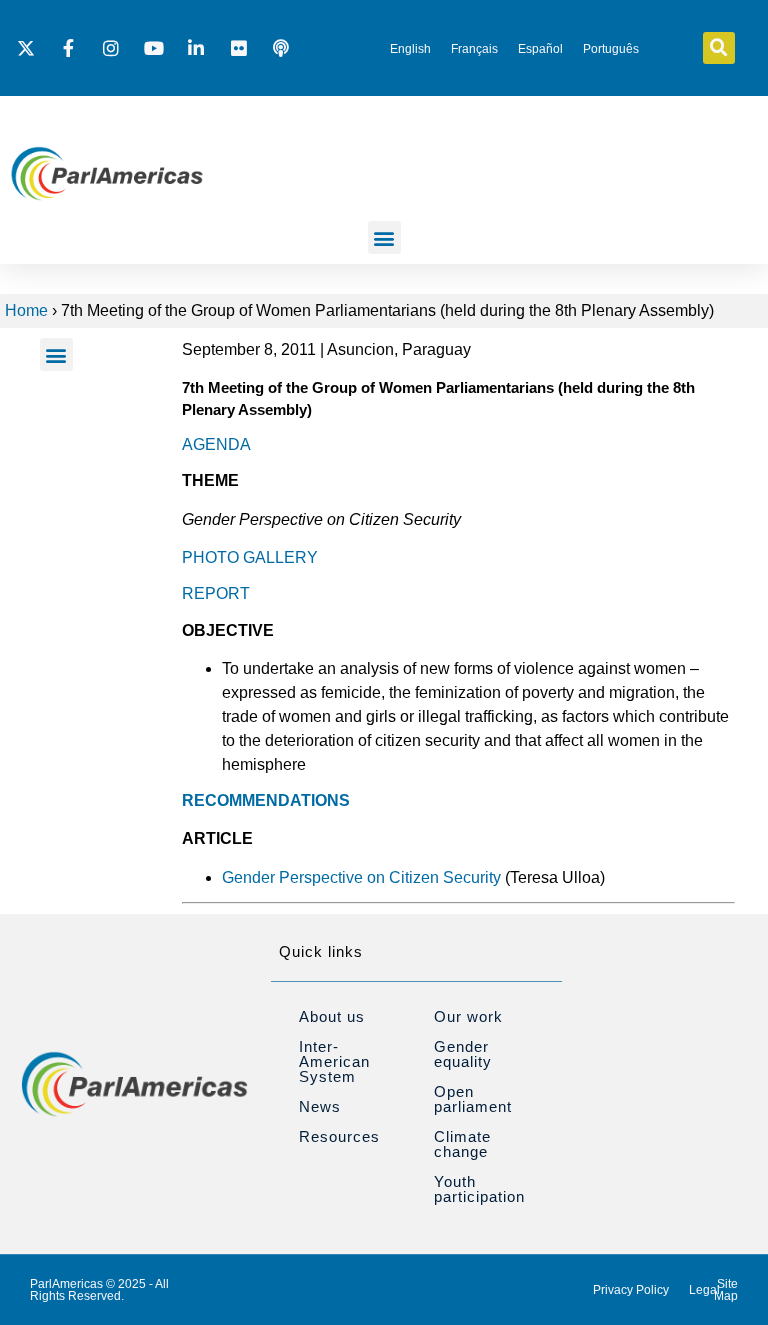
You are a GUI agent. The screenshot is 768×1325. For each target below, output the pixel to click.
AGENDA (216, 444)
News (320, 1106)
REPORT (216, 593)
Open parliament (473, 1099)
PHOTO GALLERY (250, 557)
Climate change (462, 1144)
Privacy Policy (631, 1290)
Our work (468, 1016)
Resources (339, 1136)
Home (26, 310)
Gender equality (463, 1054)
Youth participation (479, 1189)
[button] (719, 48)
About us (332, 1016)
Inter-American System (334, 1061)
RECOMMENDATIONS (266, 800)
